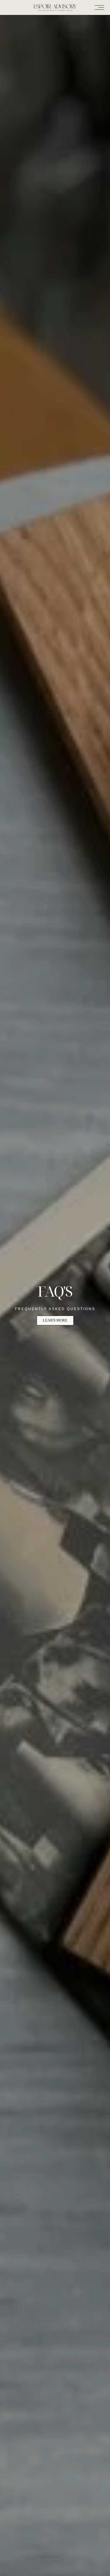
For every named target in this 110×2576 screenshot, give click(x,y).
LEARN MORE (55, 1320)
